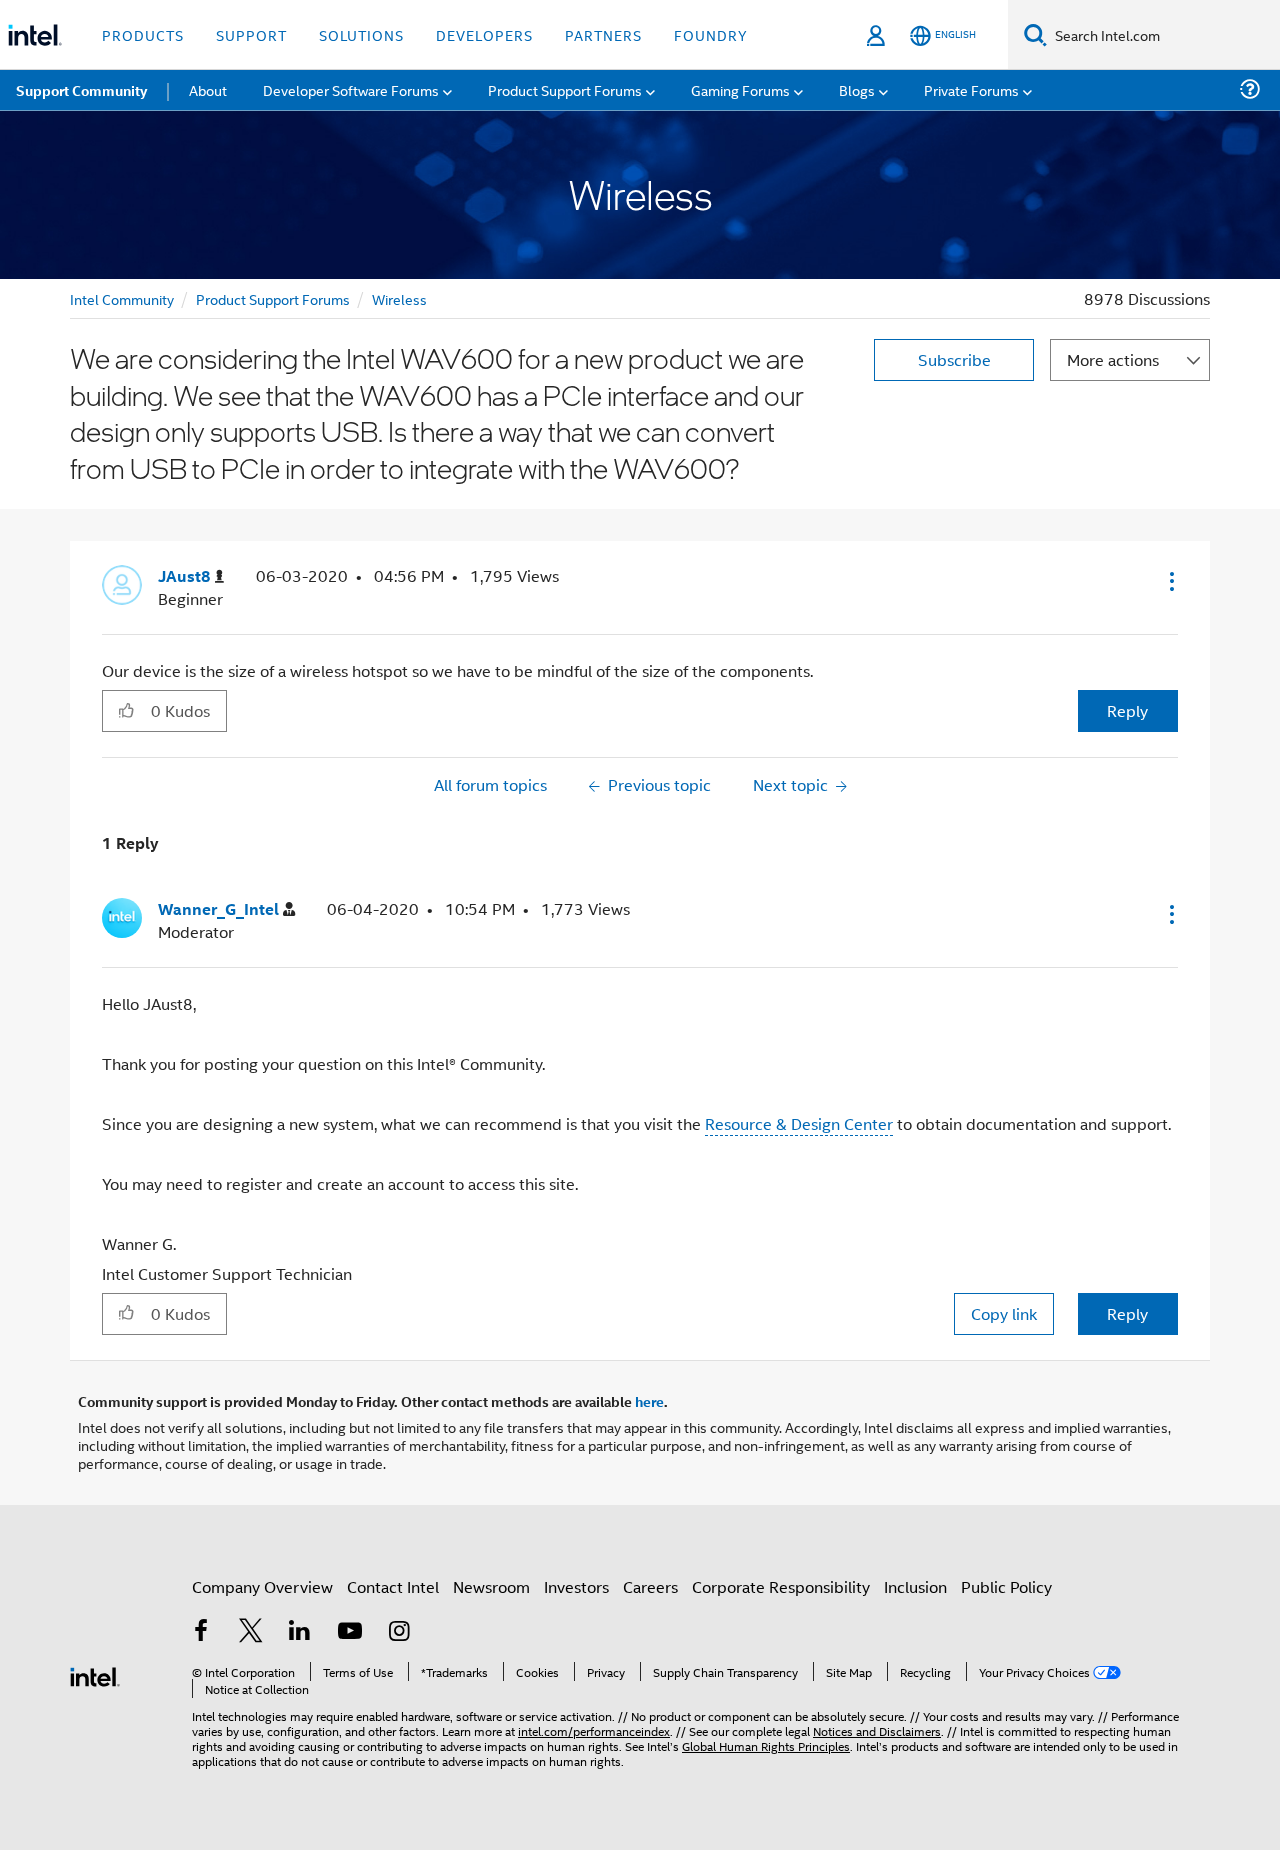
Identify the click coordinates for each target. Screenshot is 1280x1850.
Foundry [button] (711, 34)
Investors (576, 1586)
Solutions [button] (361, 34)
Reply (1127, 710)
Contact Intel (393, 1586)
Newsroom (491, 1586)
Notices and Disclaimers (877, 1730)
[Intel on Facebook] (201, 1632)
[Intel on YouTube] (350, 1632)
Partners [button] (603, 34)
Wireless (399, 298)
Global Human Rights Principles (766, 1745)
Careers (650, 1586)
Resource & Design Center (799, 1123)
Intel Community (122, 298)
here (649, 1401)
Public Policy (1006, 1586)
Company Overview (262, 1586)
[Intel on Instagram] (399, 1632)
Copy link (1004, 1313)
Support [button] (251, 34)
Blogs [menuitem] (857, 89)
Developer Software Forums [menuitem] (351, 89)
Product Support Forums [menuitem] (565, 89)
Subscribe (954, 359)
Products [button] (143, 34)
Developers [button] (484, 34)
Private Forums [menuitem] (971, 89)
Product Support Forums (273, 298)
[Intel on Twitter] (251, 1632)
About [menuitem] (208, 89)
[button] (1170, 581)
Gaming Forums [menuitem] (740, 89)
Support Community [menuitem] (81, 90)
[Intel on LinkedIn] (300, 1632)
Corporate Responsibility (781, 1586)
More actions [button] (1113, 359)
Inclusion (915, 1586)
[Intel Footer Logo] (95, 1674)
